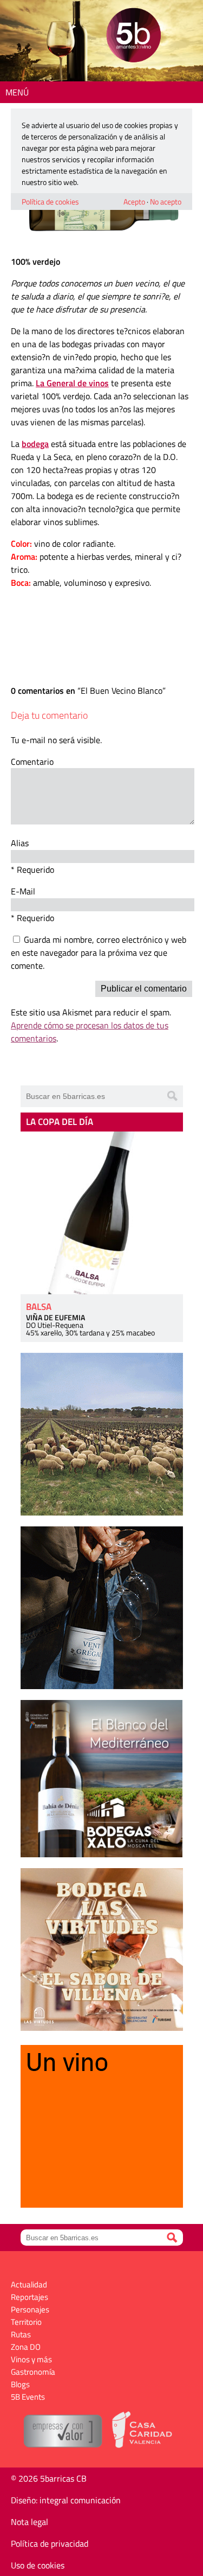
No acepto (166, 202)
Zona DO (26, 2347)
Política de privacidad (50, 2543)
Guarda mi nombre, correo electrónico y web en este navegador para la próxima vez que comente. (99, 953)
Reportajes (30, 2297)
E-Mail (23, 891)
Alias (20, 843)
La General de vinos (72, 383)
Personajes (30, 2309)
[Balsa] (102, 1213)
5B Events (28, 2397)
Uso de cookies (38, 2565)
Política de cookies (50, 202)
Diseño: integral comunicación (66, 2500)
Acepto (134, 202)
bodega (35, 444)
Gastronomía (33, 2372)
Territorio (26, 2322)
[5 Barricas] (133, 37)
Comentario (32, 762)
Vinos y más (31, 2359)
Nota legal (30, 2522)
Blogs (20, 2384)
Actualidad (29, 2284)
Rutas (21, 2334)
